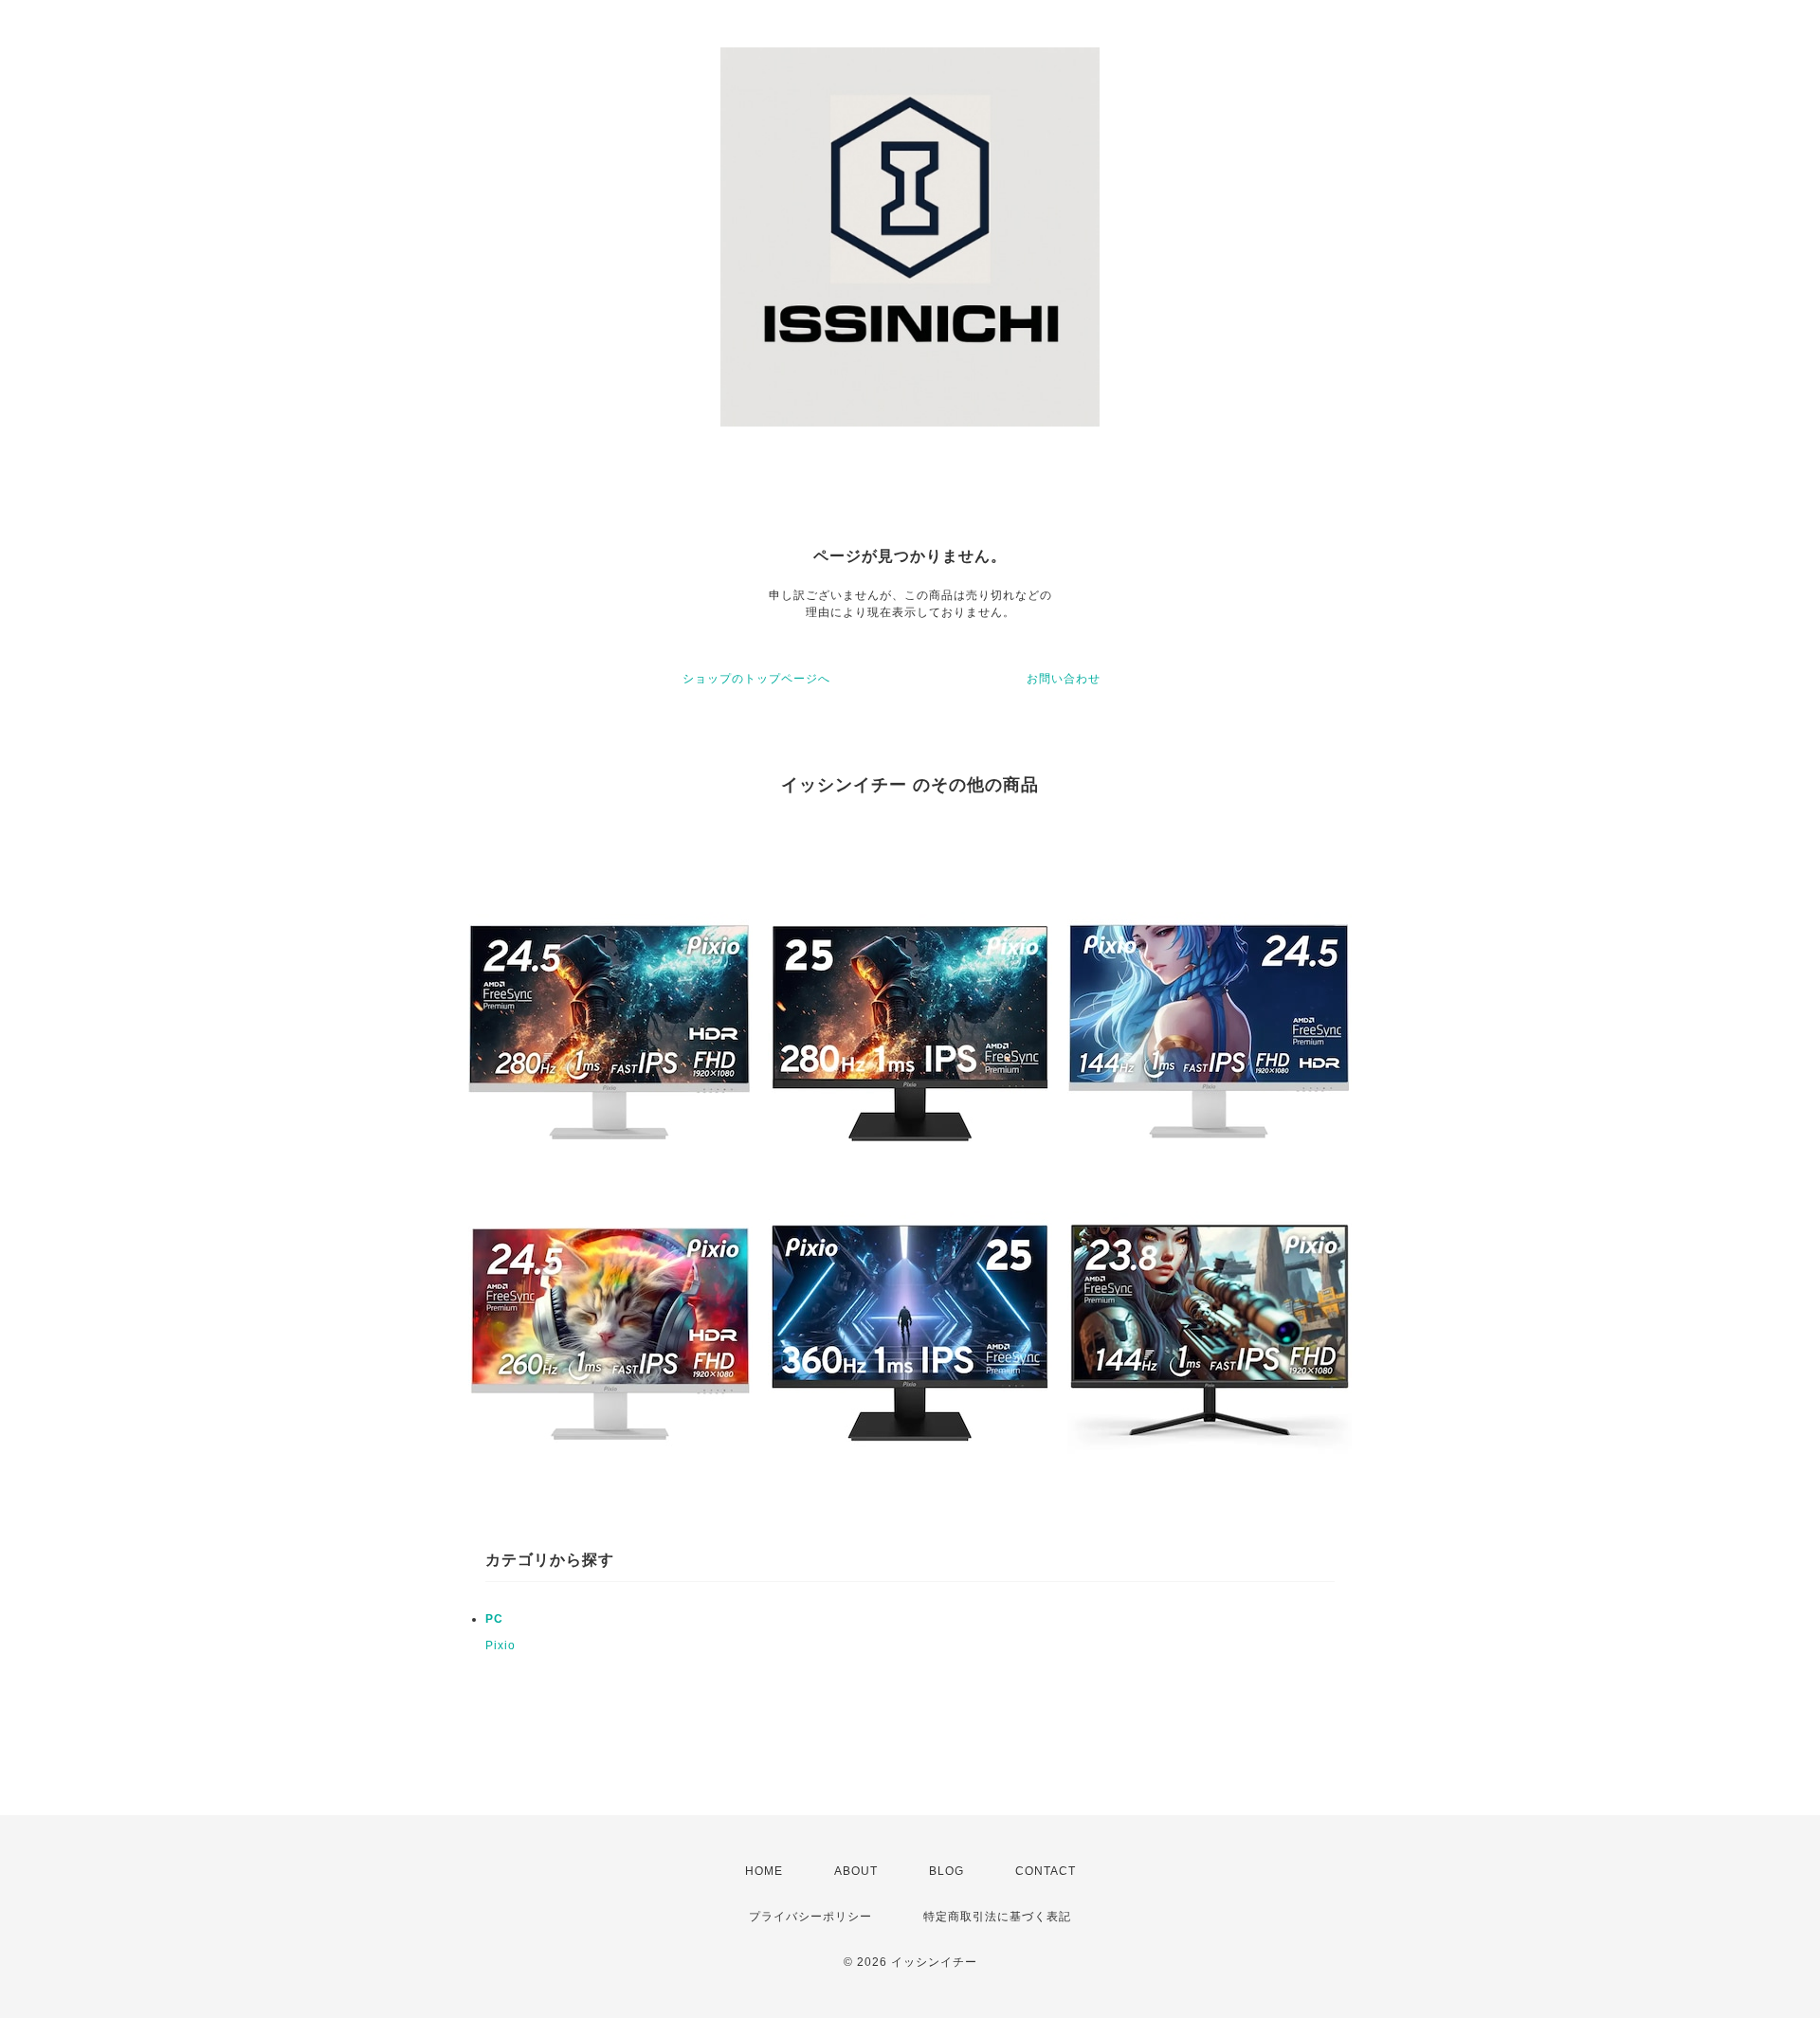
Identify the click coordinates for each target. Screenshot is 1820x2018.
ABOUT (856, 1871)
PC (494, 1619)
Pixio (500, 1645)
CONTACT (1046, 1871)
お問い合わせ (1064, 679)
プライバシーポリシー (810, 1917)
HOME (764, 1871)
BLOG (946, 1871)
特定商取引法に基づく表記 (997, 1917)
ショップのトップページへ (756, 679)
